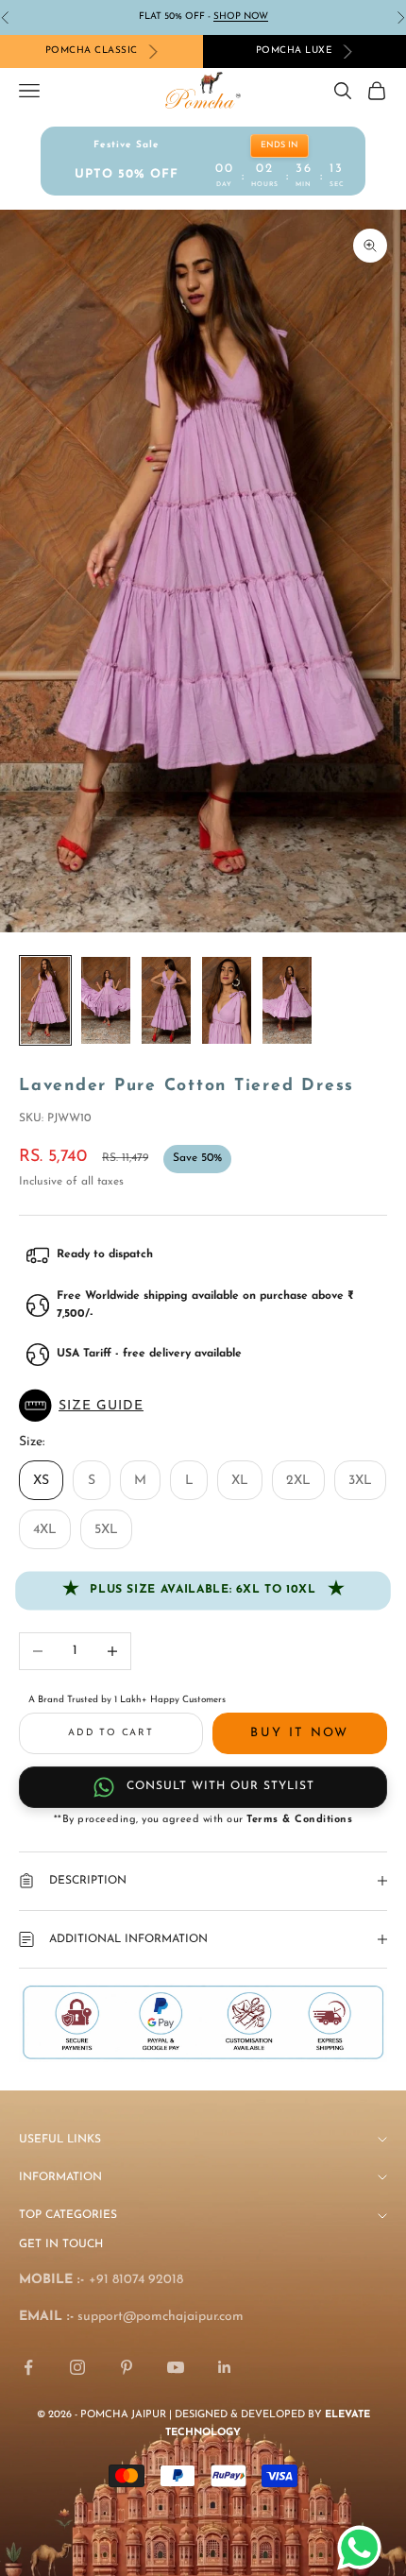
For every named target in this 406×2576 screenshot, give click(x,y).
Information (60, 2177)
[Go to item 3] (166, 1001)
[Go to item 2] (106, 1001)
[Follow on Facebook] (28, 2367)
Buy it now (299, 1733)
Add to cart (111, 1733)
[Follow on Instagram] (77, 2367)
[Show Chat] (364, 2548)
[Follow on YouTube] (176, 2367)
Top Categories (68, 2215)
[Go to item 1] (45, 1001)
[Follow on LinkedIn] (225, 2367)
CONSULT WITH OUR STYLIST (220, 1786)
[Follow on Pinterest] (127, 2367)
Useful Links (60, 2140)
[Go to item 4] (227, 1001)
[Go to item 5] (287, 1001)
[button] (203, 1406)
